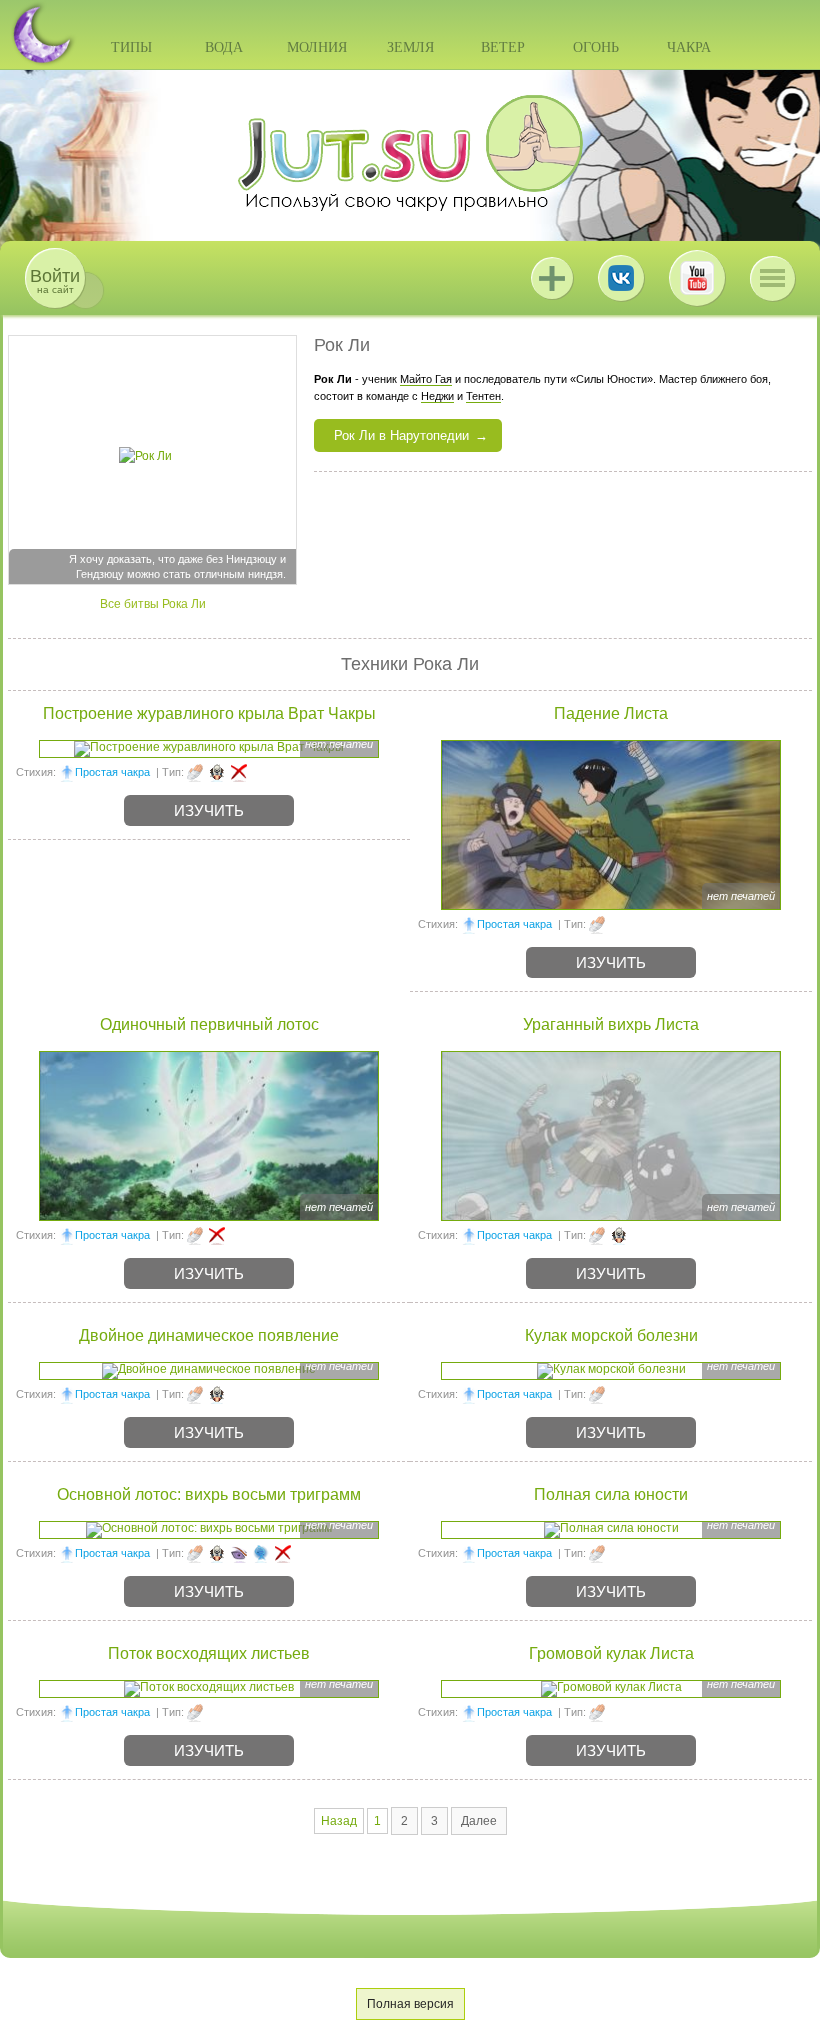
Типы (131, 47)
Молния (317, 47)
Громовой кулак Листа (611, 1653)
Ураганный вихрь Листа (611, 1024)
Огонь (596, 47)
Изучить (209, 810)
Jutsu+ (552, 278)
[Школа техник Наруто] (410, 153)
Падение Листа (611, 713)
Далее (479, 1821)
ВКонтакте (621, 278)
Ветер (503, 47)
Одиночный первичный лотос (209, 1024)
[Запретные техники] (239, 772)
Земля (410, 47)
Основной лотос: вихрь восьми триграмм (209, 1494)
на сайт (55, 280)
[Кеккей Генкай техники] (261, 1553)
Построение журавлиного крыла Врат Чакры (209, 713)
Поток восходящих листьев (209, 1653)
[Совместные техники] (217, 772)
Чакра (689, 47)
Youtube (697, 278)
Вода (224, 47)
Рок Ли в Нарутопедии (401, 435)
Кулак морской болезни (611, 1335)
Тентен (483, 396)
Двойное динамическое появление (209, 1335)
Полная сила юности (611, 1494)
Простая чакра (112, 772)
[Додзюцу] (239, 1553)
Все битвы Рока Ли (153, 604)
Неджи (437, 396)
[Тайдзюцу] (195, 772)
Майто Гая (426, 379)
